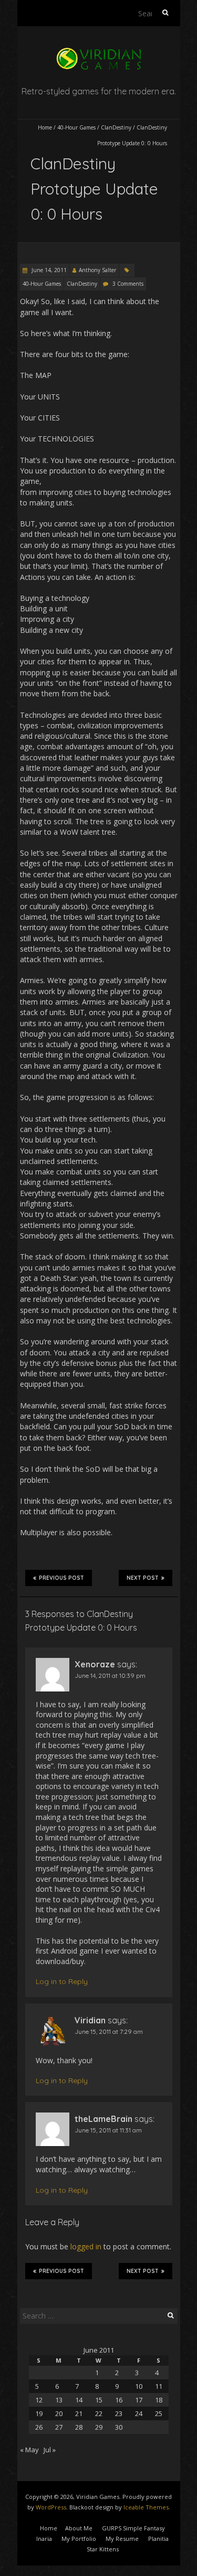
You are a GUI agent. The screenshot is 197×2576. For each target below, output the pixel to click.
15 (99, 2400)
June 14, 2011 (48, 270)
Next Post (143, 1578)
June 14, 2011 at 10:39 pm (110, 1675)
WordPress (51, 2507)
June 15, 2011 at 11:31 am (108, 2130)
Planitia (158, 2539)
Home (45, 127)
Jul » (50, 2450)
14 (79, 2400)
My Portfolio (79, 2539)
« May (29, 2450)
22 (99, 2413)
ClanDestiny (116, 127)
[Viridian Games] (99, 52)
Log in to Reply (62, 1981)
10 (139, 2386)
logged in (86, 2246)
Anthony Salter (97, 270)
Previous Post (61, 1578)
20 (59, 2413)
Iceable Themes (146, 2507)
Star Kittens (103, 2549)
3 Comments (128, 284)
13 (59, 2400)
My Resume (122, 2539)
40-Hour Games (76, 127)
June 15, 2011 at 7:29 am (109, 2031)
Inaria (44, 2539)
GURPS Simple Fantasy (133, 2528)
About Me (79, 2528)
